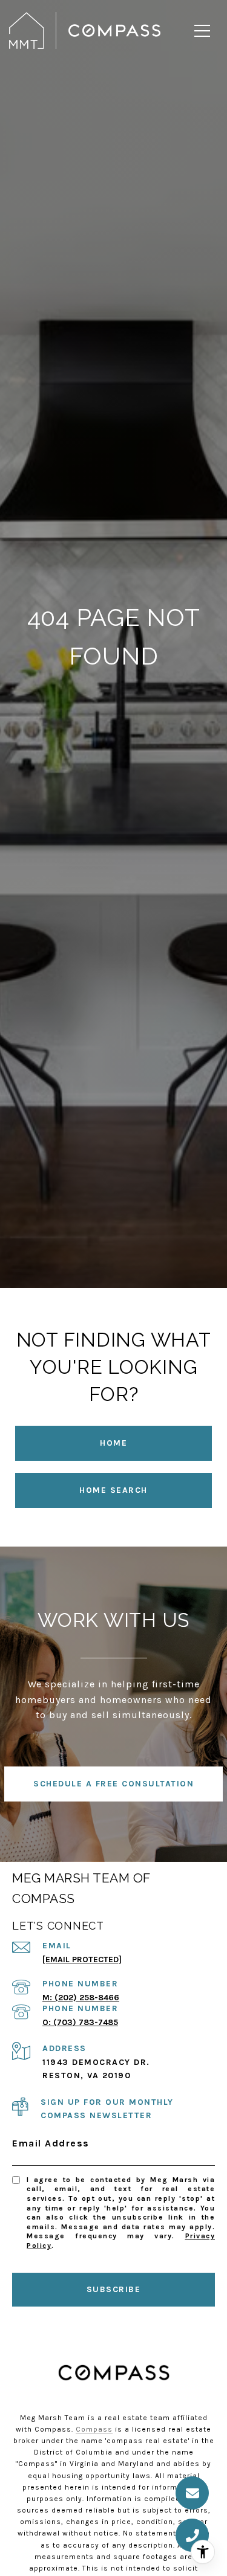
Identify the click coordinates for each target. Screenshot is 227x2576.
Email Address (51, 2143)
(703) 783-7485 (86, 2022)
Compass (94, 2429)
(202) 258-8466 (87, 1998)
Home (113, 1443)
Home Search (113, 1490)
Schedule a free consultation (113, 1784)
